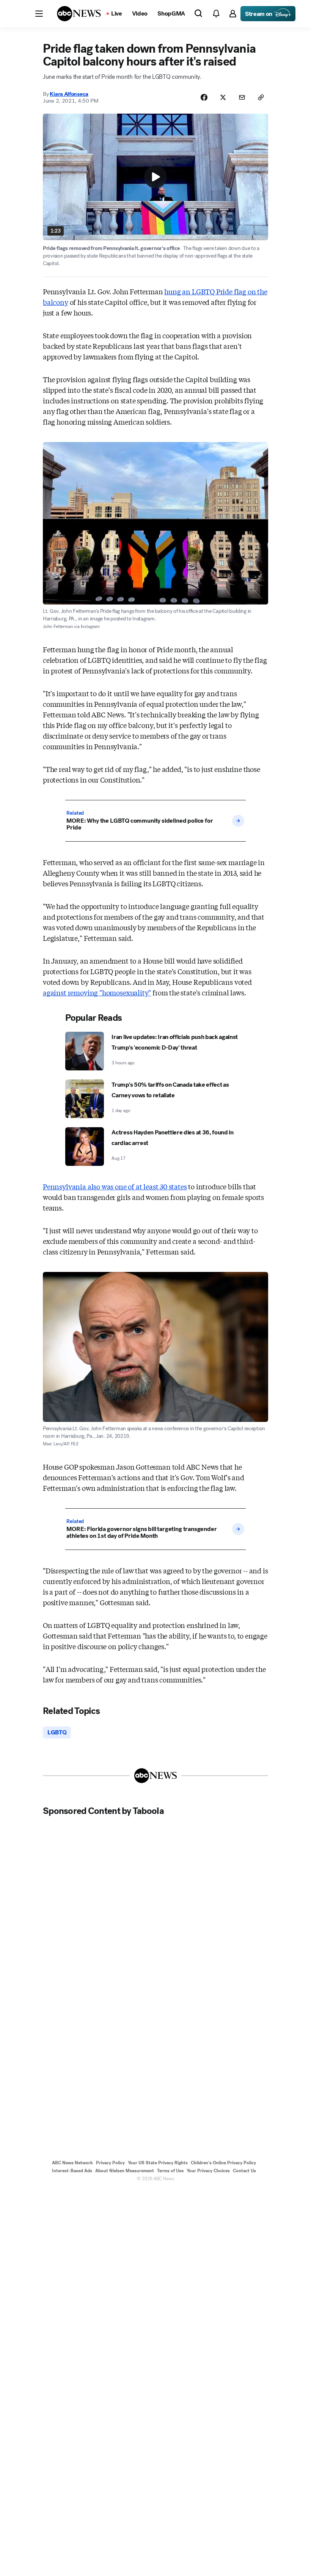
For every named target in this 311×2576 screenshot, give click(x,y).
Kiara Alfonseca (69, 94)
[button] (39, 14)
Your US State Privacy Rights (158, 2163)
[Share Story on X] (223, 97)
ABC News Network (72, 2163)
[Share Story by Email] (242, 97)
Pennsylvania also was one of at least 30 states (115, 1186)
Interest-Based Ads (72, 2171)
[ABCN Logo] (79, 14)
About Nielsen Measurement (125, 2171)
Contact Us (244, 2171)
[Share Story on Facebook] (204, 97)
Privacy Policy (110, 2163)
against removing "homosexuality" (97, 992)
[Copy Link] (261, 97)
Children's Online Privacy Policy (223, 2163)
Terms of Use (170, 2171)
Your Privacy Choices (208, 2171)
